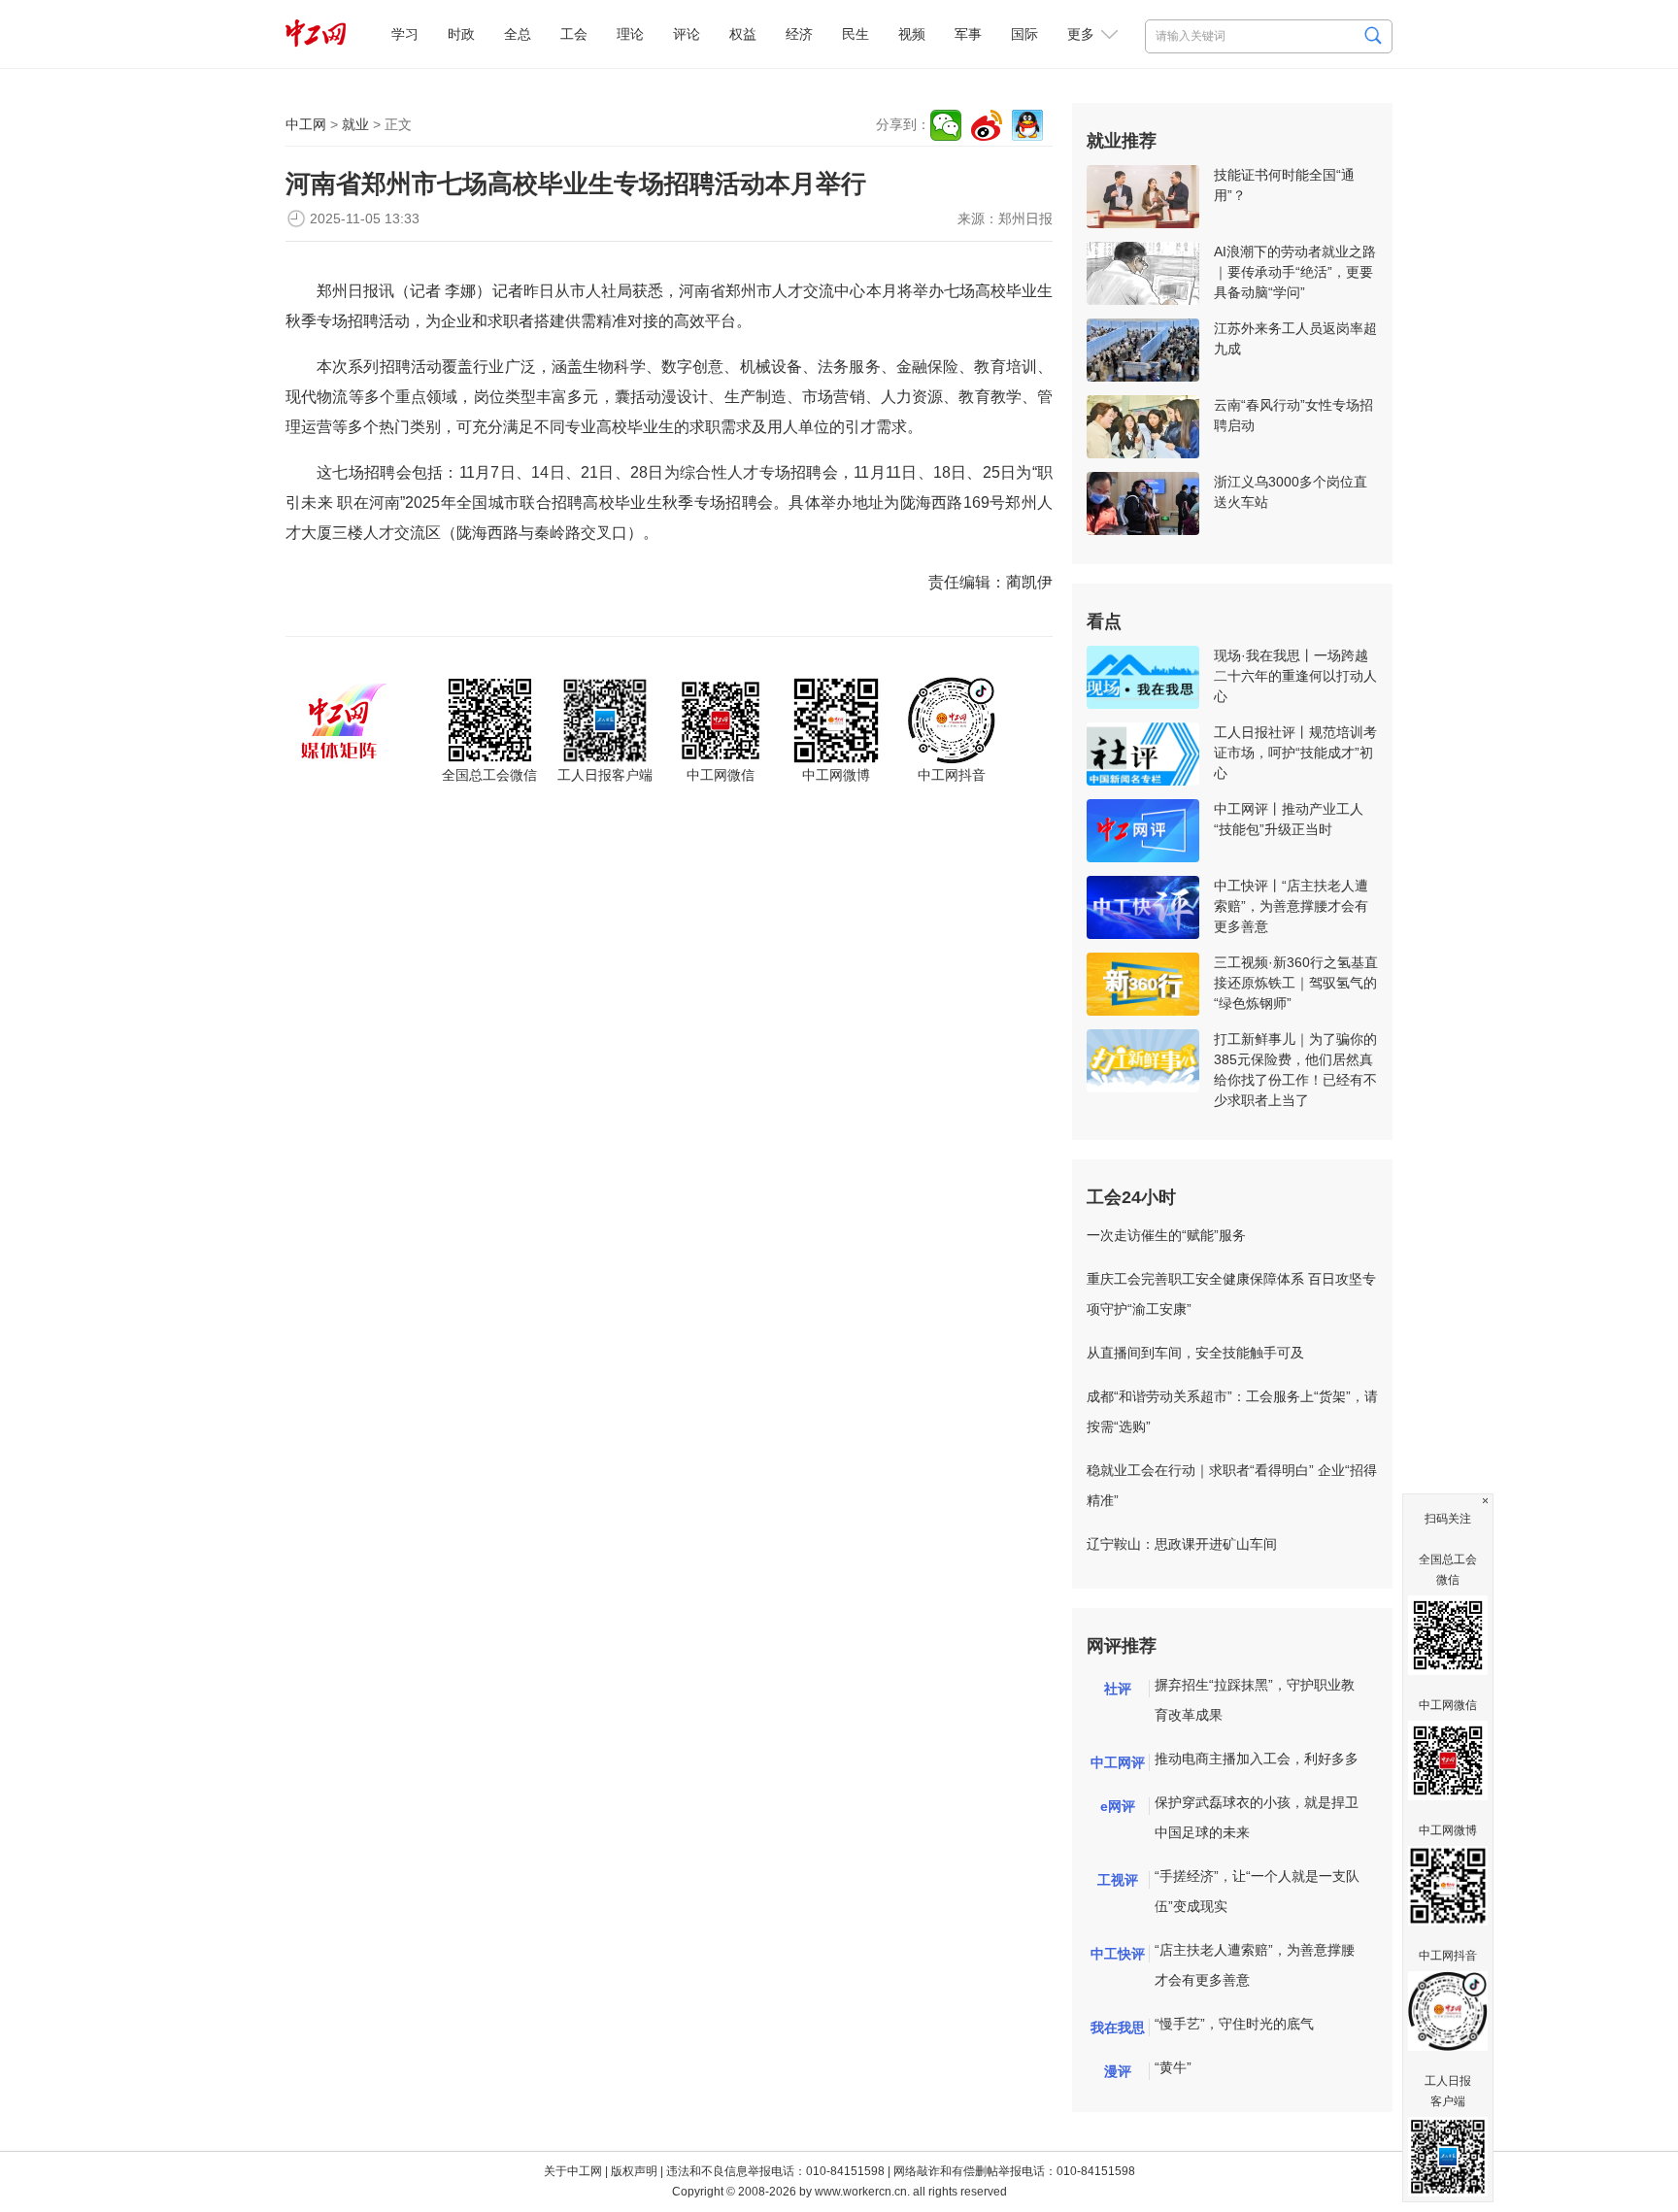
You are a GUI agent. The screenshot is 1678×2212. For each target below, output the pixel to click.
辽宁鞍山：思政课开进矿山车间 (1182, 1544)
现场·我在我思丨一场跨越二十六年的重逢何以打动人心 (1295, 676)
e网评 (1118, 1806)
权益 (743, 34)
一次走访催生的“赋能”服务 (1166, 1235)
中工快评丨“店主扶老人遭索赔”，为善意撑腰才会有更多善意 (1291, 906)
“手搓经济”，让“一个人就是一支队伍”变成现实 (1257, 1891)
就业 (355, 124)
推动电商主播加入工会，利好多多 (1257, 1759)
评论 (687, 34)
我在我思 (1118, 2028)
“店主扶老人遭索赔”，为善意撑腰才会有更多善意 (1255, 1965)
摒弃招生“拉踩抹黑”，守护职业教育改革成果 (1255, 1700)
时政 (461, 34)
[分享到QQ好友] (1027, 125)
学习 (405, 34)
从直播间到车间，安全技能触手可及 (1195, 1353)
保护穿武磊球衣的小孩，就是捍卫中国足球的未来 (1257, 1817)
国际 (1024, 34)
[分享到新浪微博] (987, 125)
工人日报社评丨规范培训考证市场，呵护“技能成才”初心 (1295, 753)
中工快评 (1118, 1954)
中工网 (306, 124)
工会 (574, 34)
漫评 (1118, 2071)
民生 (856, 34)
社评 (1118, 1689)
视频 (912, 34)
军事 (968, 34)
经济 (799, 34)
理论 (630, 34)
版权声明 (634, 2171)
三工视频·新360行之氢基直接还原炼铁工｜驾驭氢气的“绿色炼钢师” (1296, 983)
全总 (518, 34)
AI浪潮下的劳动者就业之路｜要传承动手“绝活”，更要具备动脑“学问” (1295, 272)
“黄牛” (1173, 2067)
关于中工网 (573, 2171)
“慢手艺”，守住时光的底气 (1234, 2024)
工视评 (1118, 1880)
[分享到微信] (946, 125)
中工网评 (1118, 1762)
